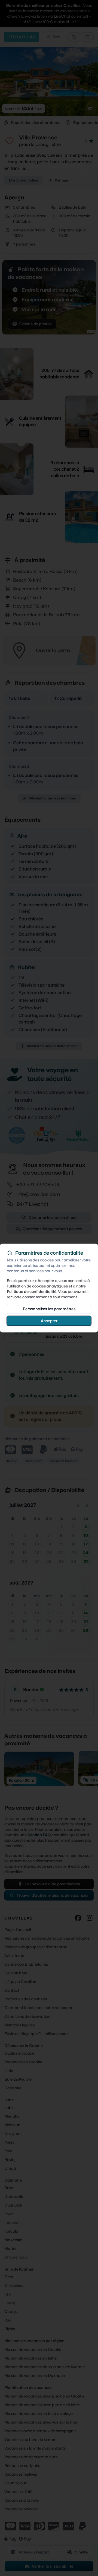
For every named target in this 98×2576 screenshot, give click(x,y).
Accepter (49, 1320)
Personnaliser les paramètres (49, 1308)
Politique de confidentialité (32, 1291)
